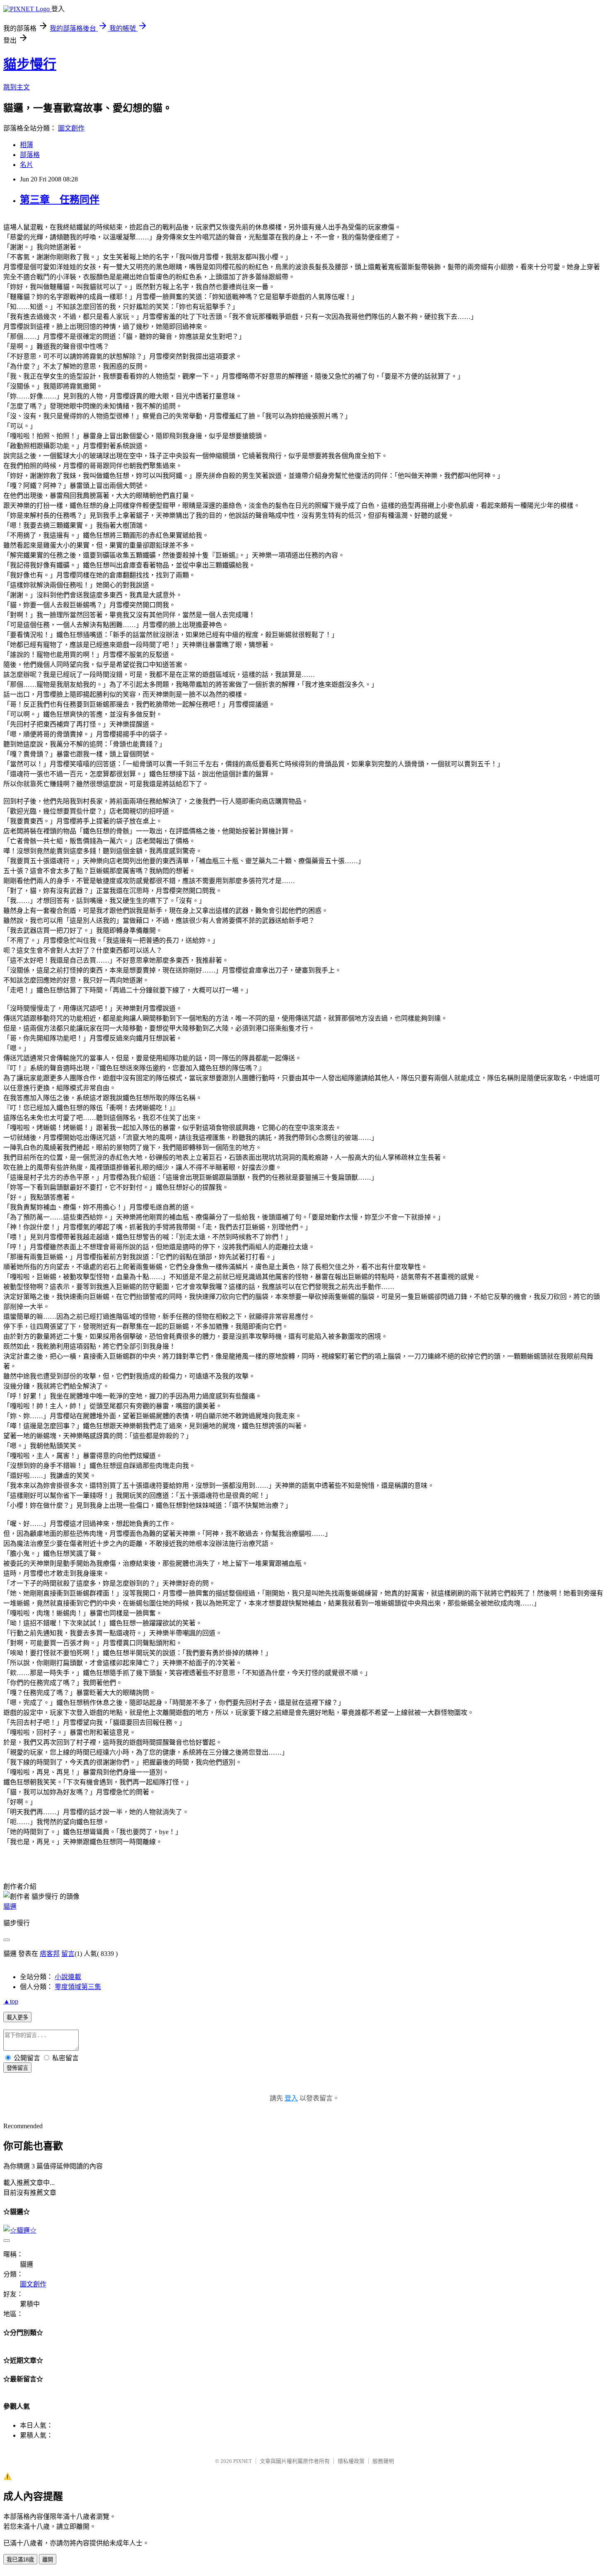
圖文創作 (71, 128)
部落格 (30, 155)
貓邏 (10, 1906)
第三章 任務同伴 (60, 200)
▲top (11, 2001)
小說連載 (68, 1977)
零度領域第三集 (78, 1987)
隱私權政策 (351, 2461)
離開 (48, 2560)
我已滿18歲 (20, 2560)
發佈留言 (17, 2068)
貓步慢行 (30, 64)
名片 (27, 165)
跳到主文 (17, 87)
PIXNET (243, 2461)
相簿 (27, 145)
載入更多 (17, 2017)
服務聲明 (383, 2461)
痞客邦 (50, 1954)
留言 (68, 1954)
